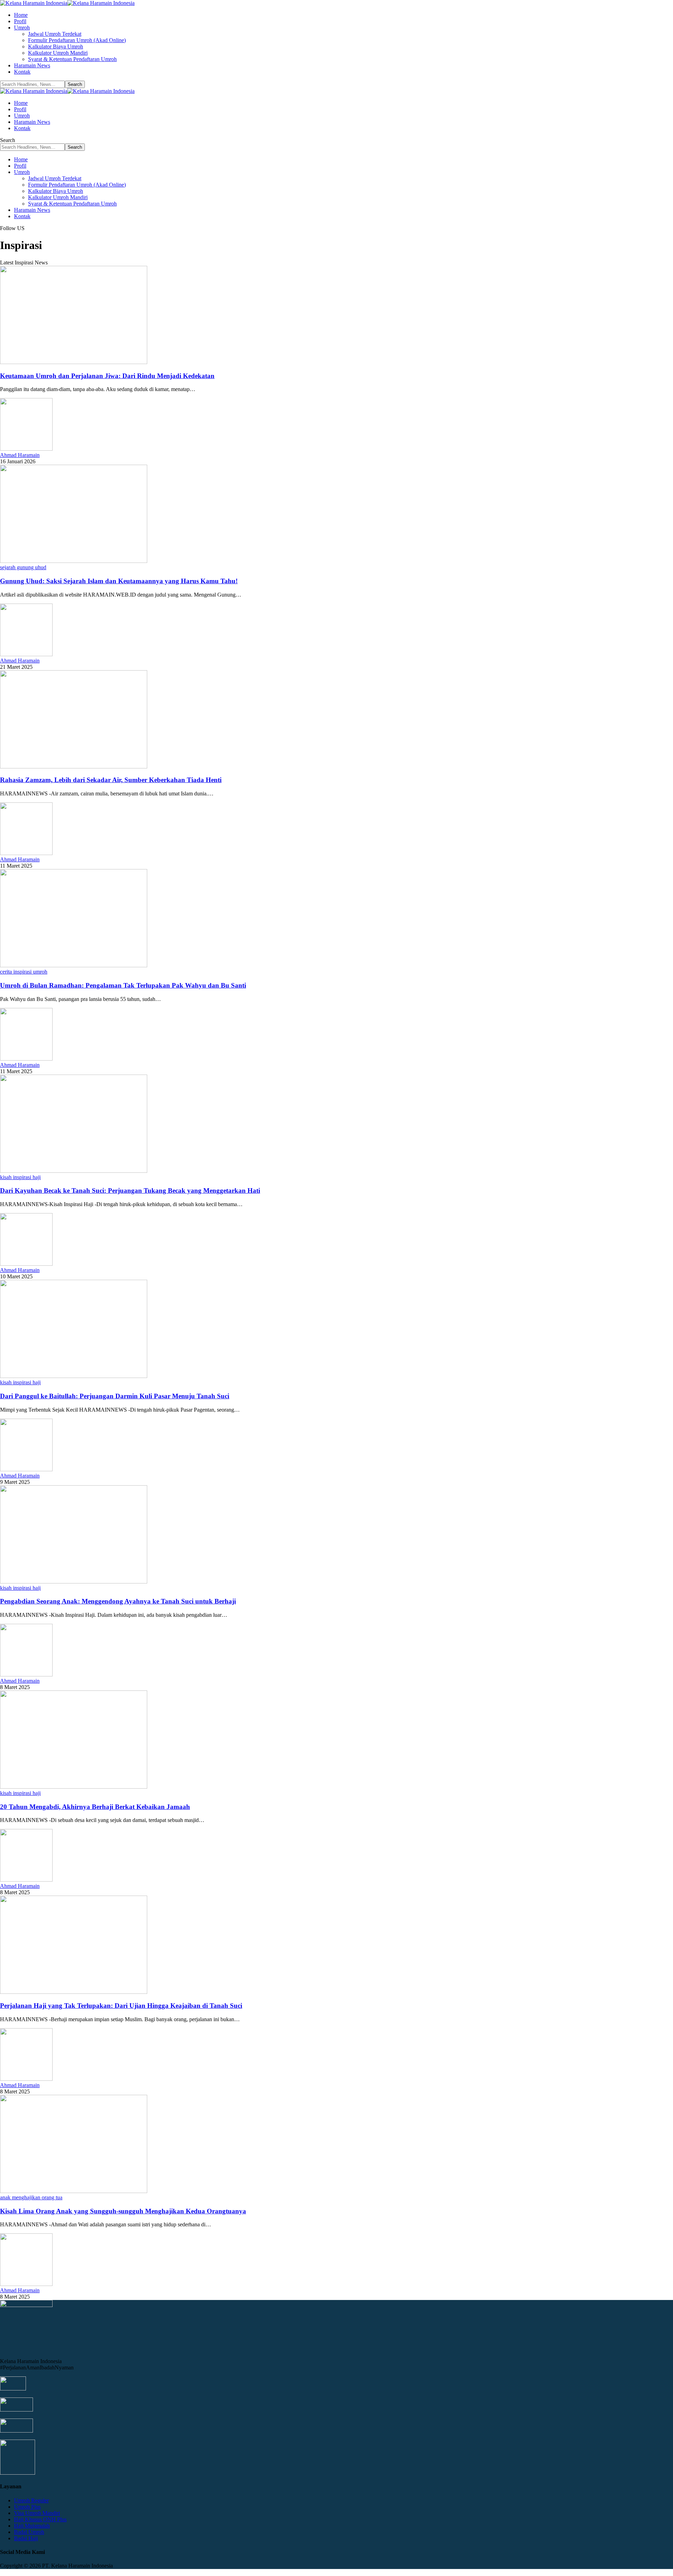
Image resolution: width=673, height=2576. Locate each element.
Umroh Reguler (31, 2500)
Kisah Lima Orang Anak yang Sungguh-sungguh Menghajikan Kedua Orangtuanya (123, 2211)
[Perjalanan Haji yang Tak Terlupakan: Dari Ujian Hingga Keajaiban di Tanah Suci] (74, 1992)
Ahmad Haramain (20, 455)
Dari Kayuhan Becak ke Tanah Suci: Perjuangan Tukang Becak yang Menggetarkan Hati (130, 1191)
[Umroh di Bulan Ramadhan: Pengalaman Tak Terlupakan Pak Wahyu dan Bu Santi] (74, 965)
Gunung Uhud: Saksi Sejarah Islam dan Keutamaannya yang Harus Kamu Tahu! (119, 581)
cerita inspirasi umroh (24, 972)
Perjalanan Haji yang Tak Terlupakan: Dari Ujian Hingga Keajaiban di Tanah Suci (121, 2006)
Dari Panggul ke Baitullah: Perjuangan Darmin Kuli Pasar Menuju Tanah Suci (115, 1396)
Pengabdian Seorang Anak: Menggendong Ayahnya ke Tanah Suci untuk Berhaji (118, 1601)
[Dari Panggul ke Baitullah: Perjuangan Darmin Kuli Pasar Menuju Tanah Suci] (74, 1376)
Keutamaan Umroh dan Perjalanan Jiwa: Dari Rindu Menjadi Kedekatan (107, 376)
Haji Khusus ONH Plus (40, 2519)
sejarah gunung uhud (23, 567)
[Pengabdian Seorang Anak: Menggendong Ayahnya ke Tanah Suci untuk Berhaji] (74, 1582)
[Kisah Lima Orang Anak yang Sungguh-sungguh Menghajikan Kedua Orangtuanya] (74, 2191)
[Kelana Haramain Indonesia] (67, 3)
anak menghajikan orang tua (31, 2197)
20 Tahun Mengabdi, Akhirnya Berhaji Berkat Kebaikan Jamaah (95, 1807)
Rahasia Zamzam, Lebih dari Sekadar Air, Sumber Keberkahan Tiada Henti (111, 780)
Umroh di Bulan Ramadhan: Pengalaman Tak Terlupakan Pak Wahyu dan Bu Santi (123, 985)
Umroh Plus (27, 2507)
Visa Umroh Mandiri (37, 2513)
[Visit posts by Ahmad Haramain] (26, 449)
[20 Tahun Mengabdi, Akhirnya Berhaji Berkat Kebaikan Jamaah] (74, 1787)
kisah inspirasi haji (20, 1177)
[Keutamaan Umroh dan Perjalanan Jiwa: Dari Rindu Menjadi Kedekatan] (74, 362)
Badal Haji (26, 2538)
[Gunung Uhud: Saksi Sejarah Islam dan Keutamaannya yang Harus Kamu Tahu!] (74, 561)
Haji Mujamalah (32, 2526)
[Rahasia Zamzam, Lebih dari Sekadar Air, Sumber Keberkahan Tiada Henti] (74, 766)
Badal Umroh (29, 2532)
